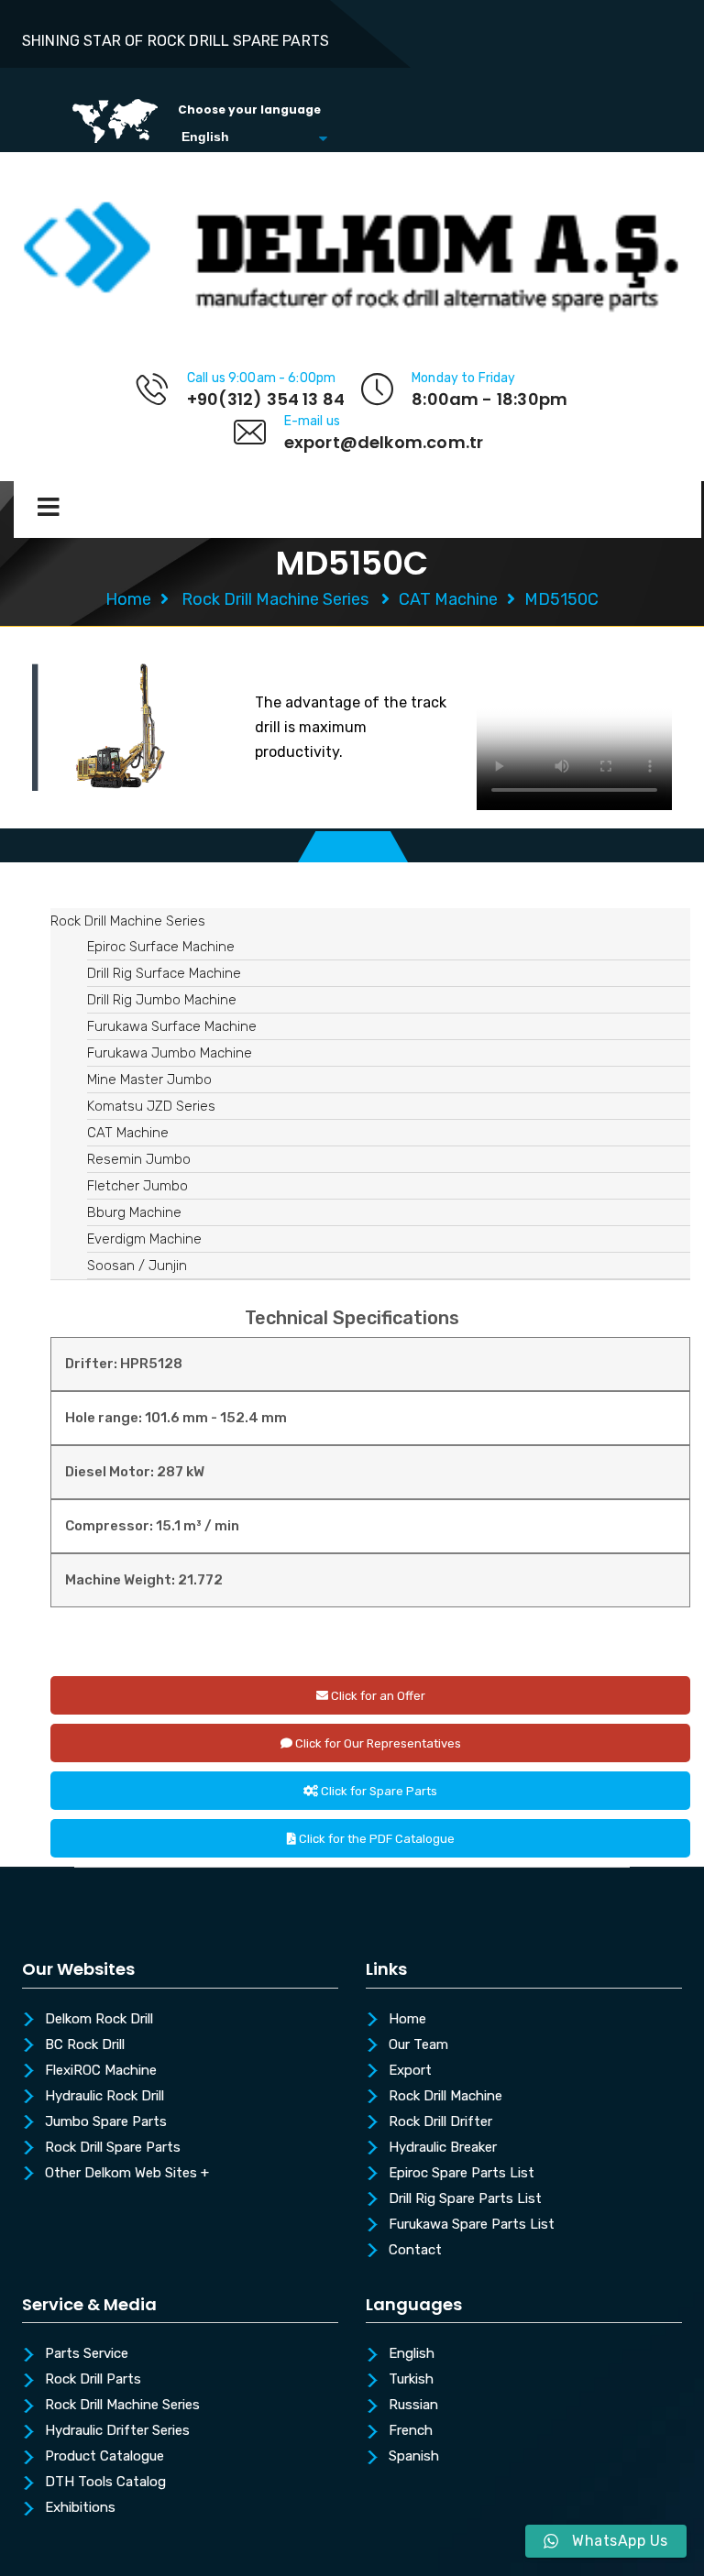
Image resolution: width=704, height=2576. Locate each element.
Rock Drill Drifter (440, 2122)
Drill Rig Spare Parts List (465, 2199)
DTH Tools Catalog (105, 2483)
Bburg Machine (134, 1212)
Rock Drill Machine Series (275, 599)
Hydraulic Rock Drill (104, 2097)
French (411, 2431)
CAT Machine (448, 599)
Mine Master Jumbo (149, 1080)
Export (410, 2071)
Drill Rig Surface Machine (164, 973)
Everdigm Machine (144, 1239)
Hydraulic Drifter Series (117, 2431)
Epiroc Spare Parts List (462, 2174)
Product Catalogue (104, 2457)
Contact (415, 2251)
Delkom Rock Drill (99, 2020)
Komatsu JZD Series (151, 1106)
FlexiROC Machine (101, 2071)
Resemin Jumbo (139, 1159)
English (412, 2354)
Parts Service (87, 2354)
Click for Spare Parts (378, 1791)
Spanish (414, 2457)
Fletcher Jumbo (137, 1186)
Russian (413, 2406)
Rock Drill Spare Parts (113, 2148)
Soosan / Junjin (137, 1266)
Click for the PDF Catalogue (375, 1839)
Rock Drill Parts (93, 2380)
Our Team (418, 2045)
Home (128, 599)
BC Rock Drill (85, 2045)
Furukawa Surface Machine (172, 1026)
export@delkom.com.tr (384, 442)
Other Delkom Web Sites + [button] (127, 2174)
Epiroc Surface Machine (161, 947)
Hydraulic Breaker (443, 2148)
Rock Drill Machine (445, 2097)
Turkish (411, 2380)
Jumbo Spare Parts (106, 2122)
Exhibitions (80, 2508)
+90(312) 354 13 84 (266, 399)
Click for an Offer (377, 1696)
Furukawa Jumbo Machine (170, 1053)
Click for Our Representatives (377, 1743)
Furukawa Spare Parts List (472, 2225)
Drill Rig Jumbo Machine (162, 1000)
